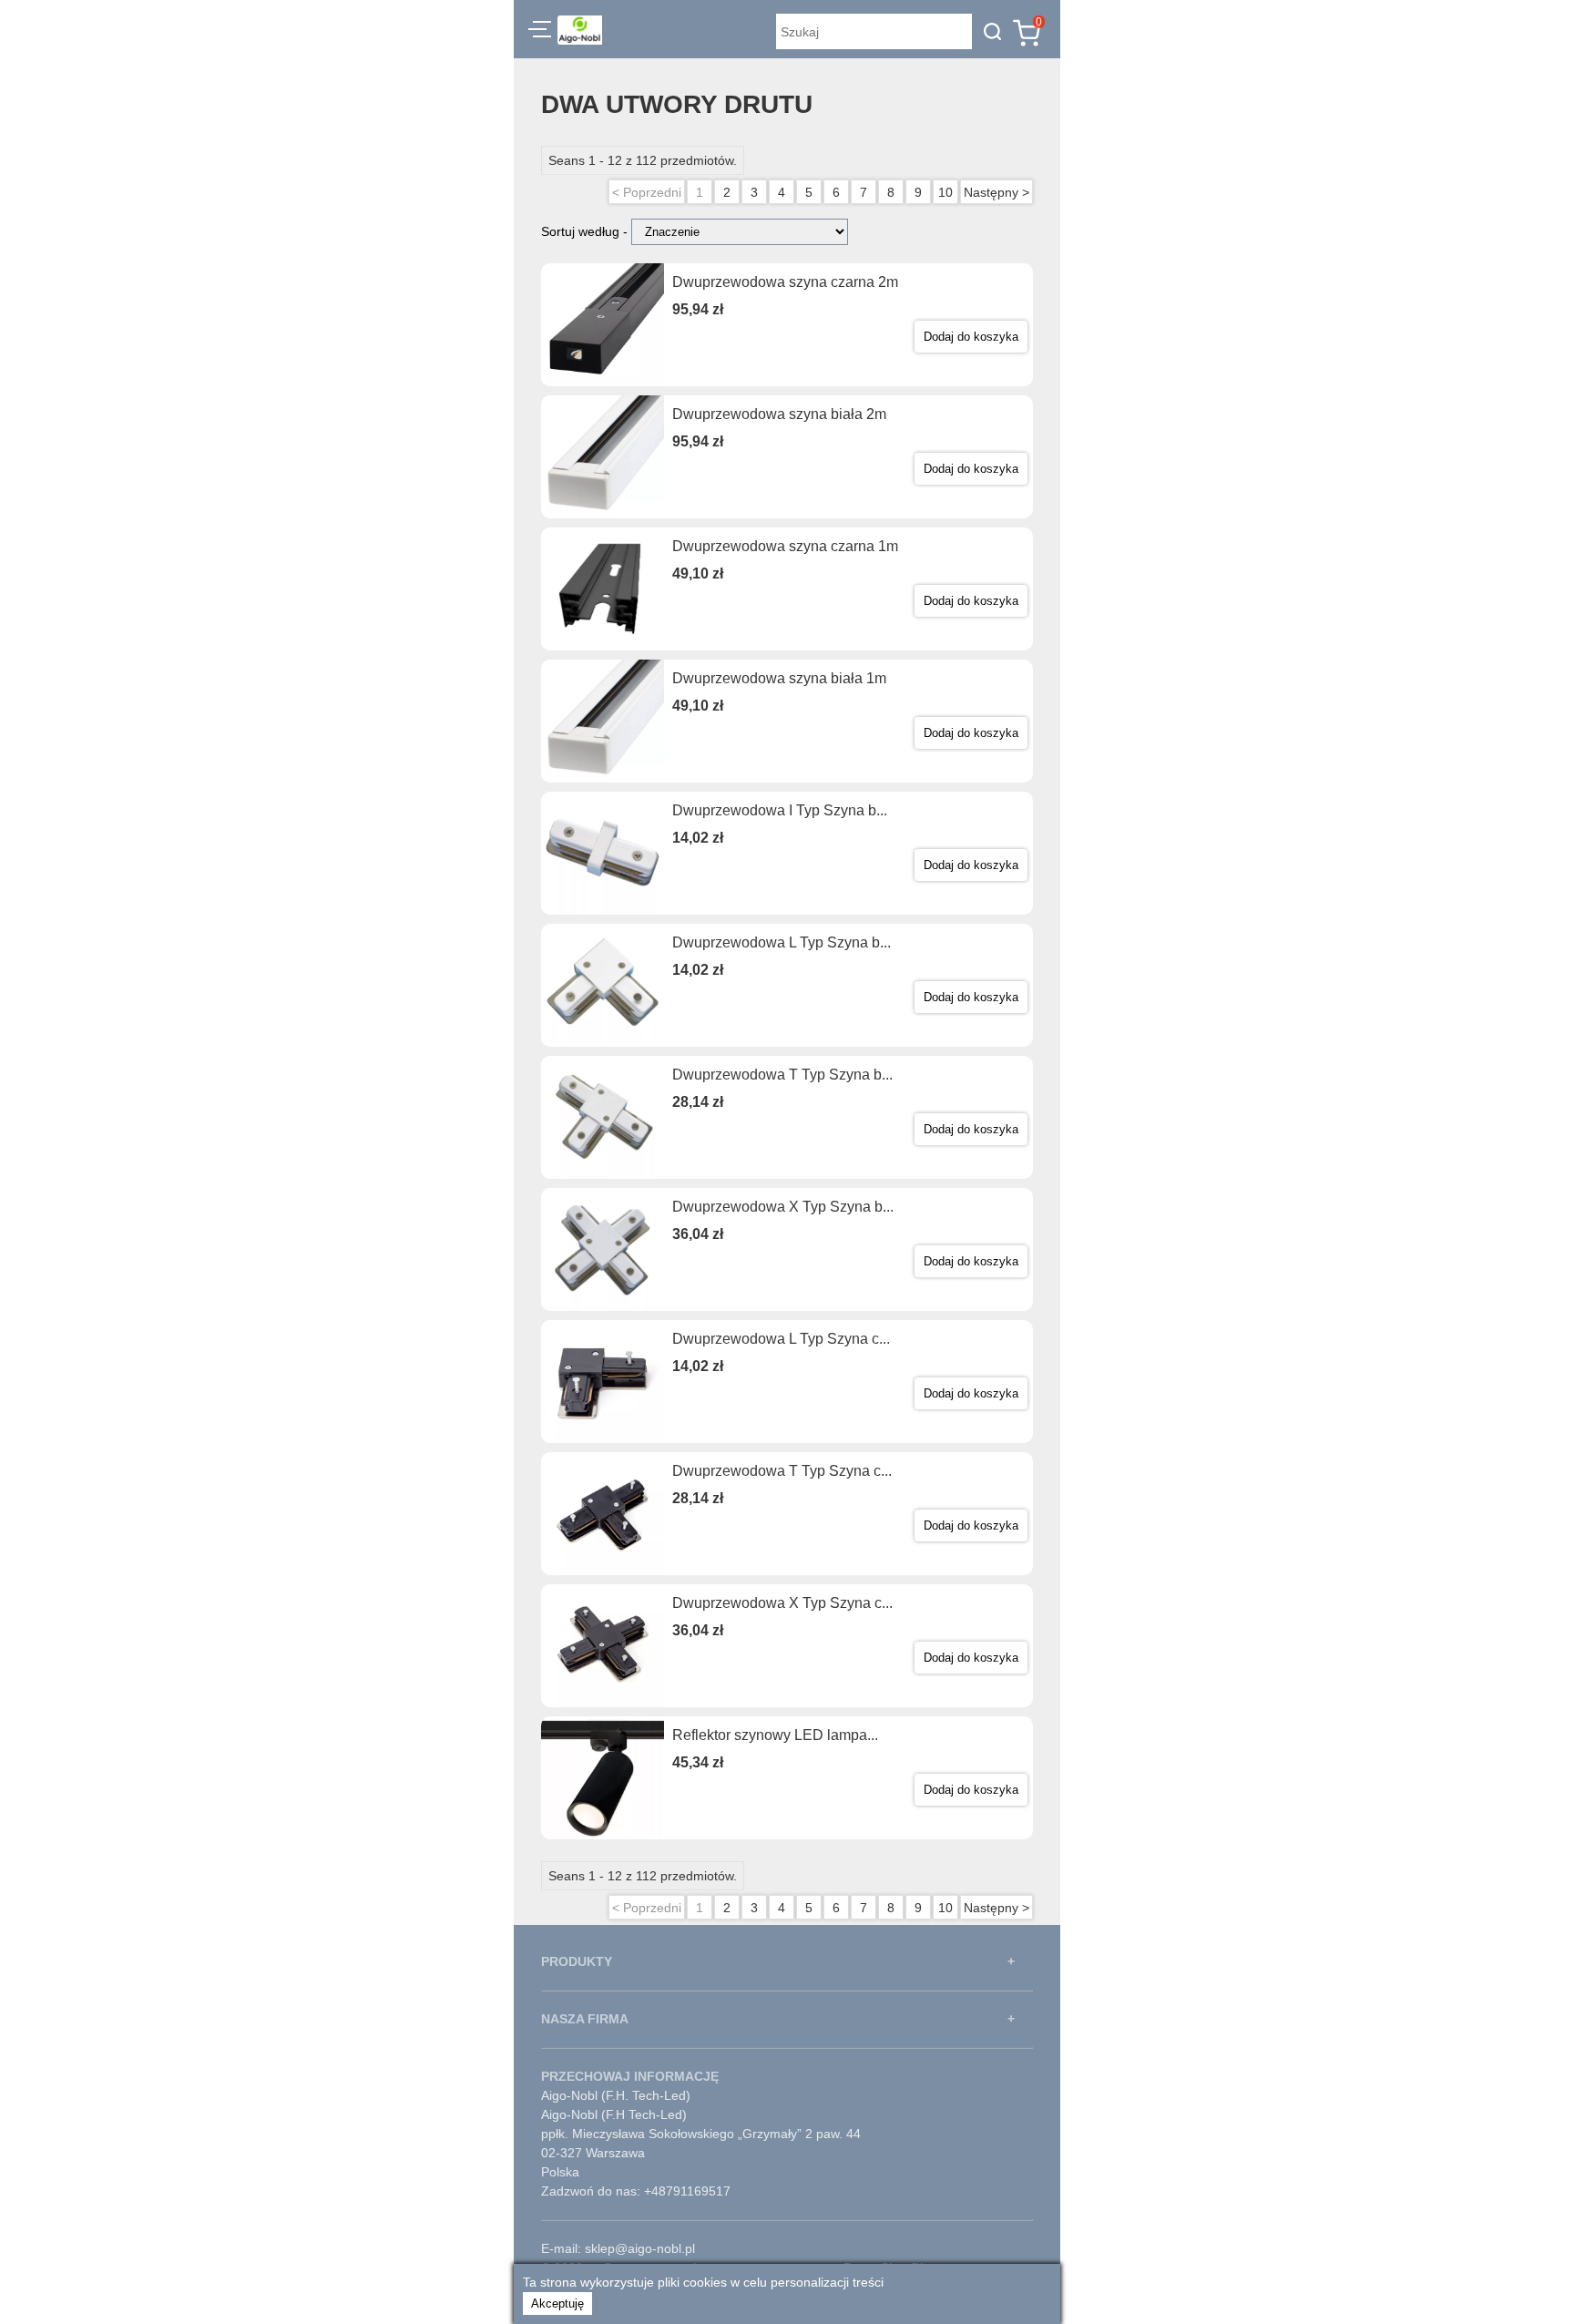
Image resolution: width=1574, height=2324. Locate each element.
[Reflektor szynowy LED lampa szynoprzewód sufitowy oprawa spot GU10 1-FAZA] (603, 1778)
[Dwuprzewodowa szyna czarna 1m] (603, 589)
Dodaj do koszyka (971, 337)
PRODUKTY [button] (577, 1961)
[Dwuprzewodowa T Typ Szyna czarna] (603, 1514)
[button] (540, 32)
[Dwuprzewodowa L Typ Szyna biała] (603, 985)
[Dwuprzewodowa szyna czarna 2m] (603, 325)
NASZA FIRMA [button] (585, 2019)
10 (945, 192)
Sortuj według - (586, 231)
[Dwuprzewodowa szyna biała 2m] (603, 457)
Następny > (997, 192)
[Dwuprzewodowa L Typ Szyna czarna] (603, 1382)
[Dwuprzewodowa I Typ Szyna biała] (603, 853)
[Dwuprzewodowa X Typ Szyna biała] (603, 1249)
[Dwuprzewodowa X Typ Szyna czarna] (603, 1646)
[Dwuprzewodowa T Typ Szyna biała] (603, 1117)
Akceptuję (557, 2304)
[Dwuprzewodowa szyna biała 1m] (603, 721)
